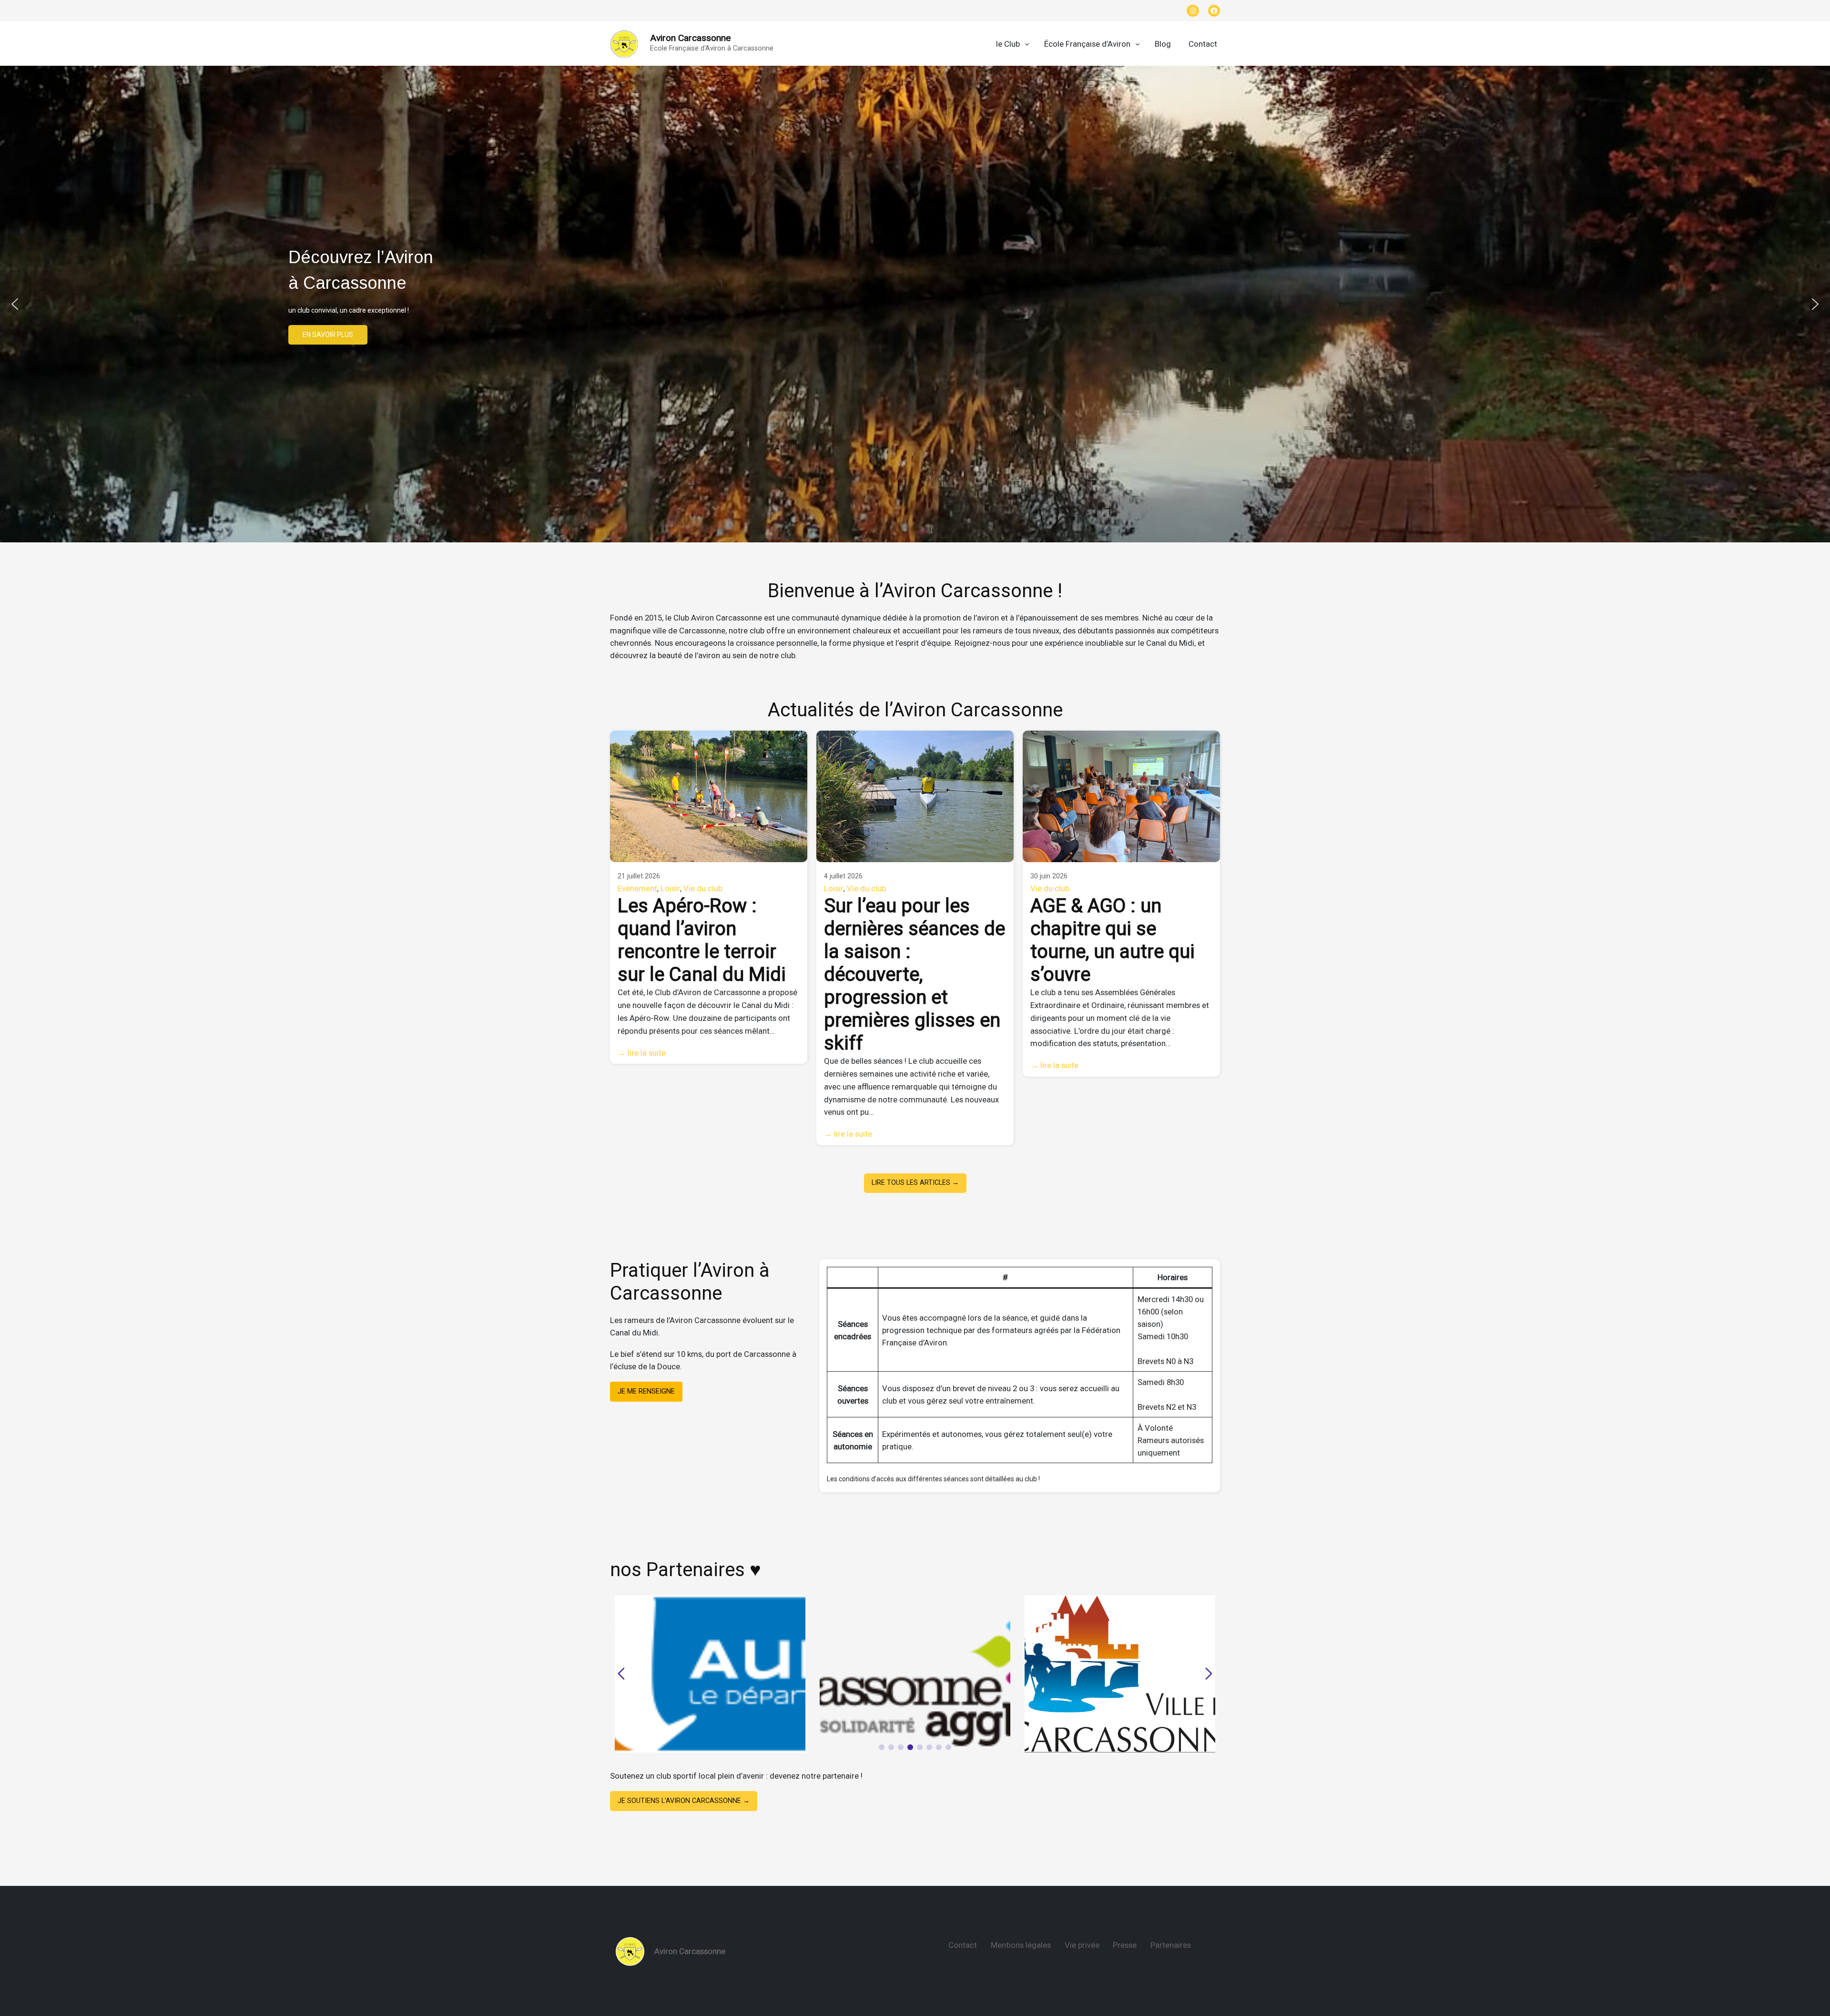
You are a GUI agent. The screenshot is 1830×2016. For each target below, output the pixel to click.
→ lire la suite (642, 1053)
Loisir (670, 888)
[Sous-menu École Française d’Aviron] (1138, 44)
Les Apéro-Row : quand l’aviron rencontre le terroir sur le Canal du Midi (702, 940)
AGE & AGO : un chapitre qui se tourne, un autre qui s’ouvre (1113, 940)
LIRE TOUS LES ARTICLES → (915, 1183)
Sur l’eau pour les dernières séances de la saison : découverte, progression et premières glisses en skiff (915, 974)
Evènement (637, 888)
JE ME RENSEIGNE (646, 1391)
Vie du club (703, 888)
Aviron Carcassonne (690, 38)
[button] (624, 44)
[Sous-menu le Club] (1027, 44)
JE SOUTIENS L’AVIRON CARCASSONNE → (684, 1801)
